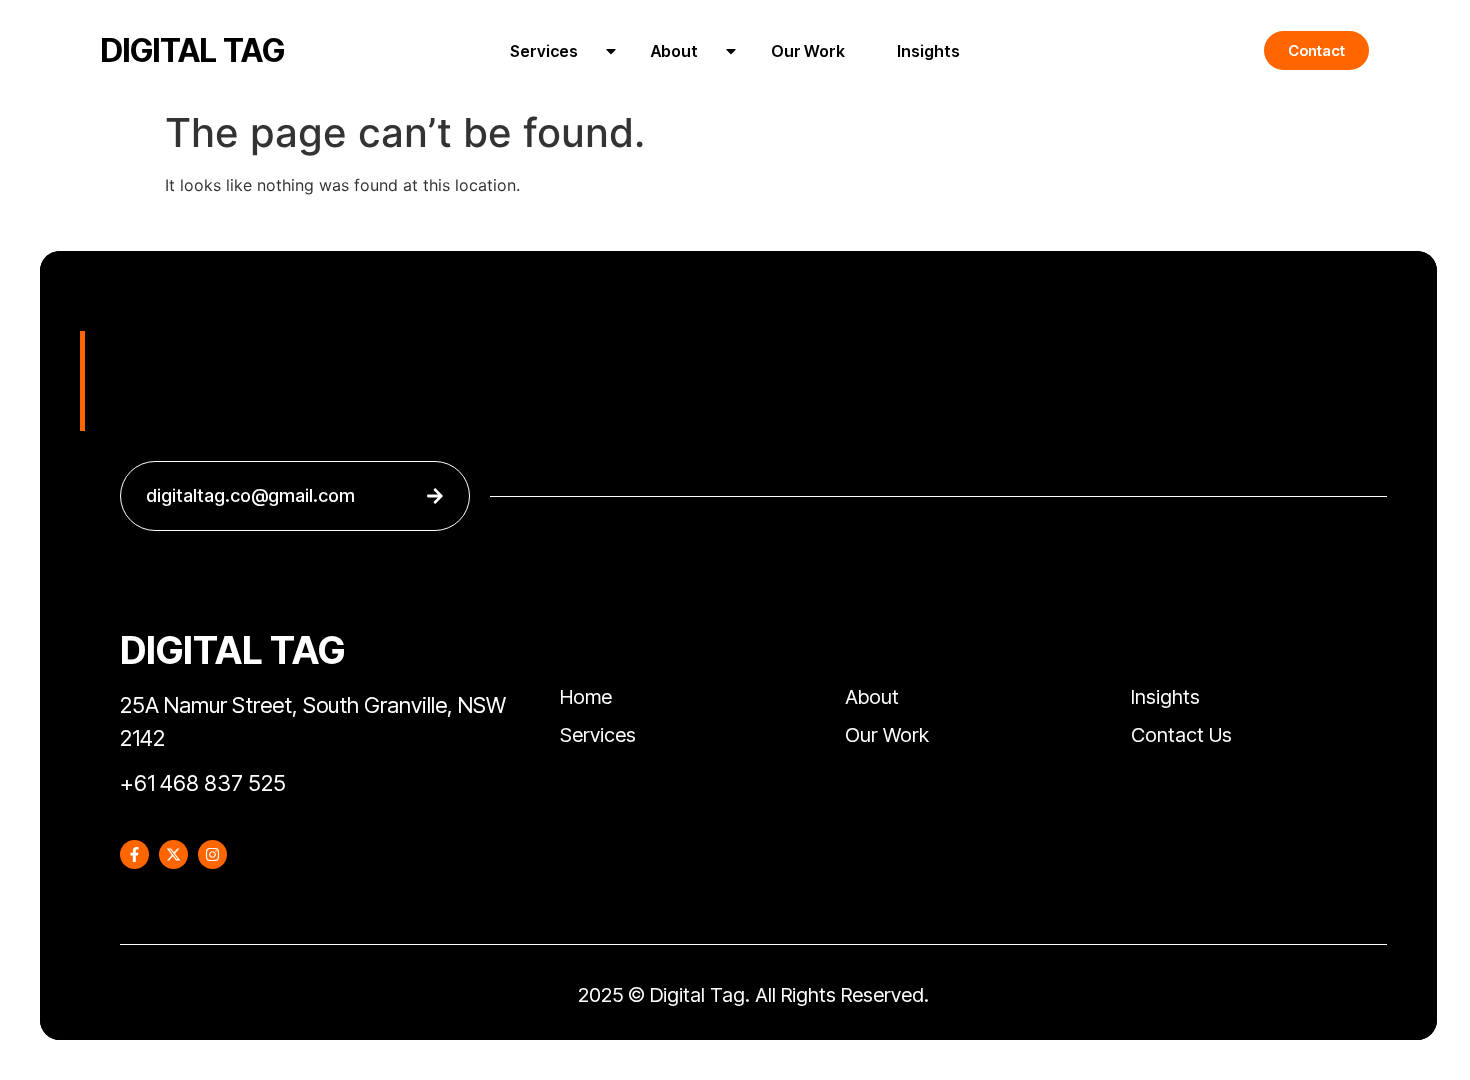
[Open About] (731, 51)
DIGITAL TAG (193, 50)
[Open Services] (611, 51)
